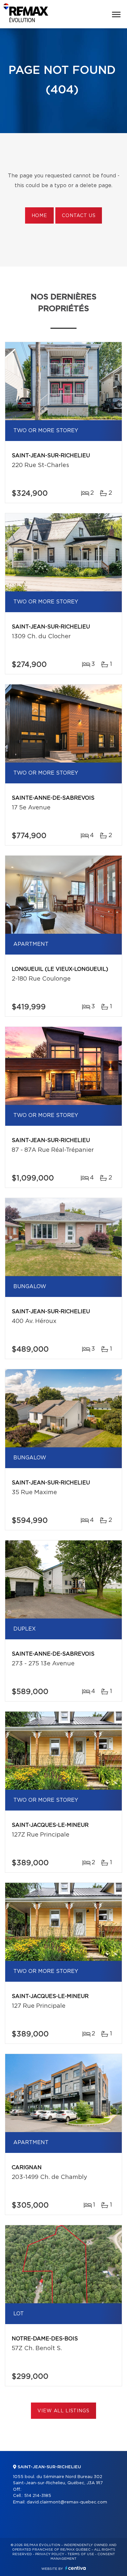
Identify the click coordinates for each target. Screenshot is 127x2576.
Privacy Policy (50, 2554)
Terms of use (81, 2554)
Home (39, 216)
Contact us (79, 216)
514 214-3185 (38, 2496)
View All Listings (63, 2411)
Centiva (76, 2568)
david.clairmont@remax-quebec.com (67, 2502)
